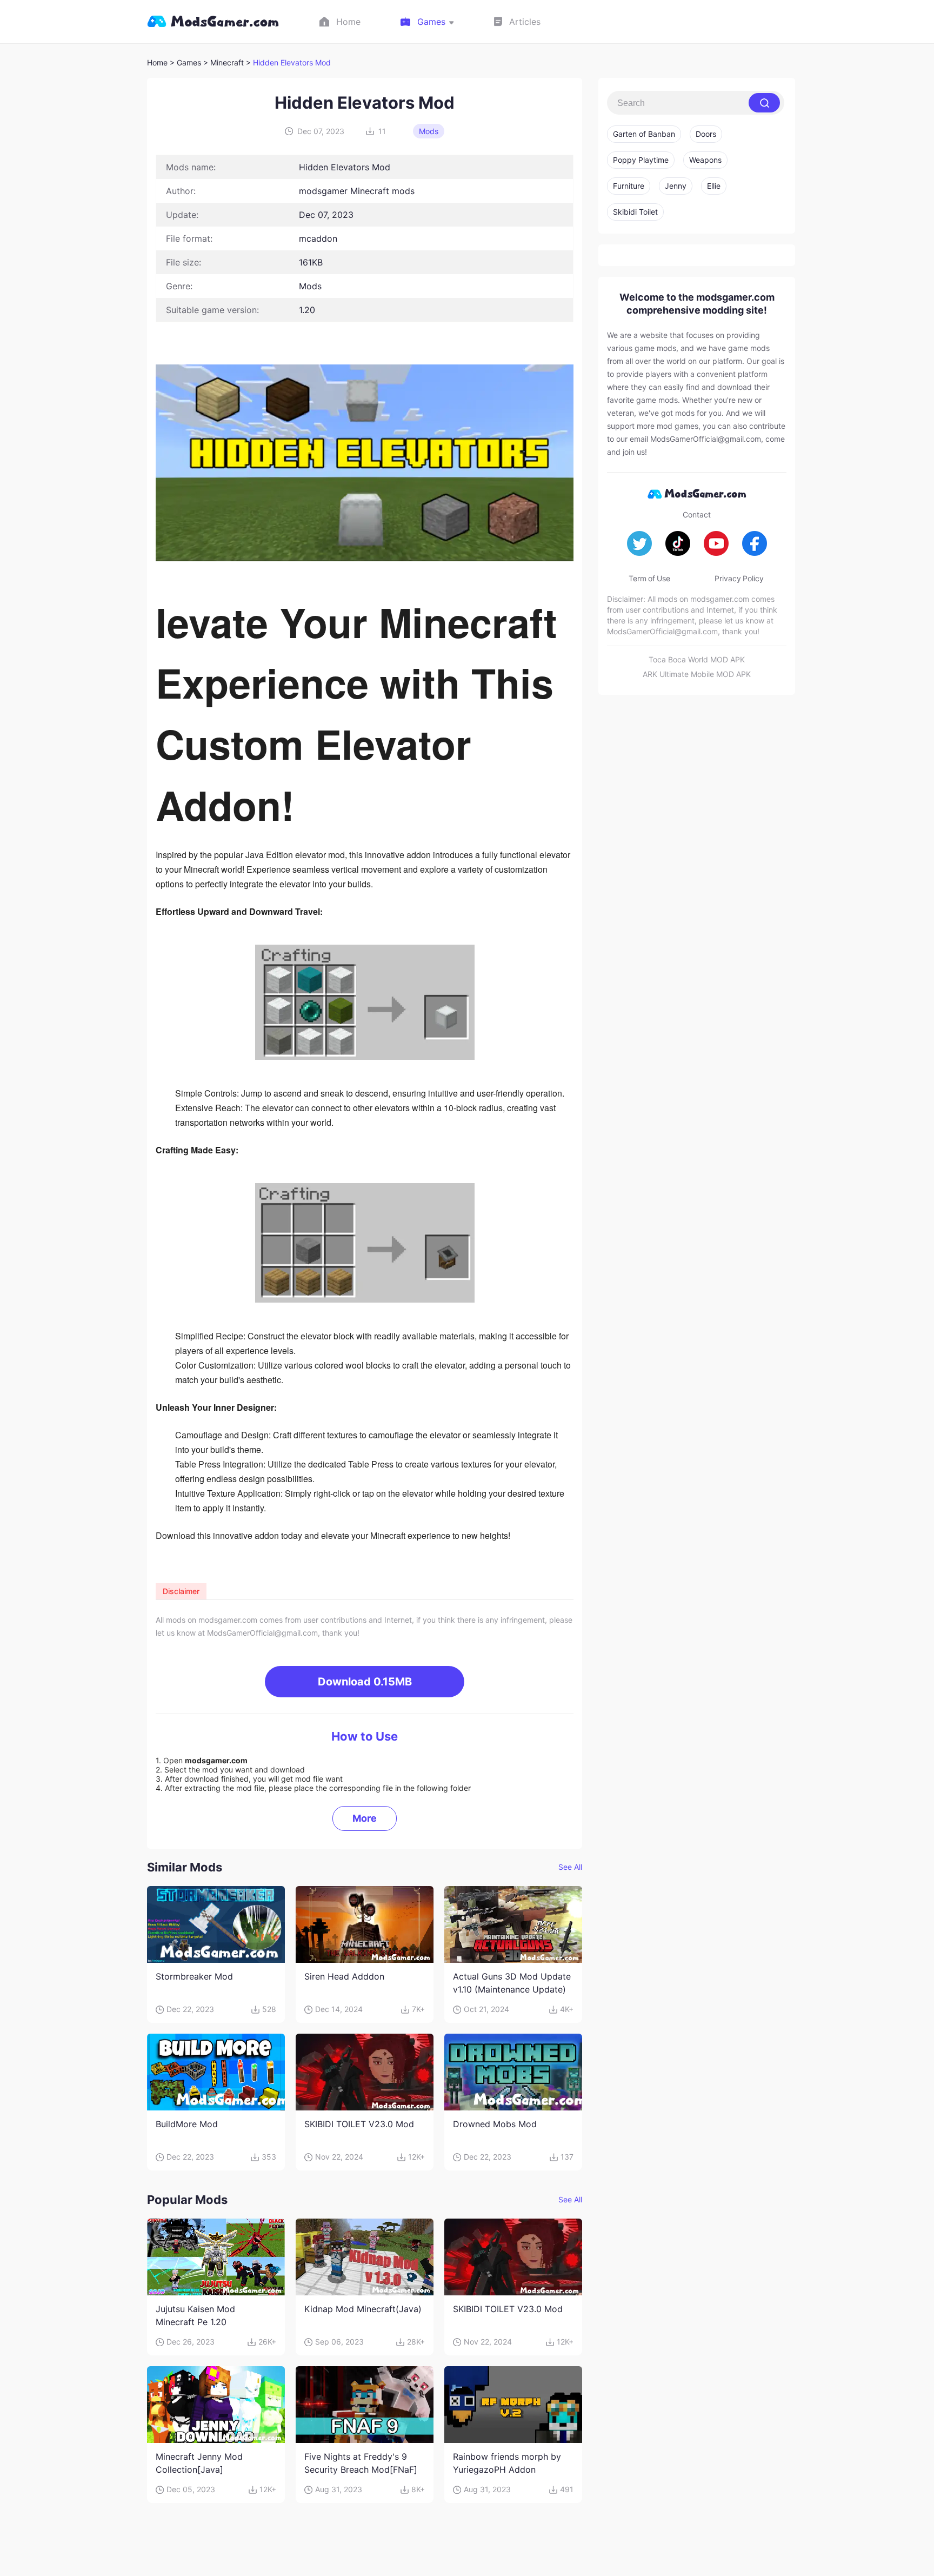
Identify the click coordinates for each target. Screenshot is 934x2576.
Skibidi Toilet (635, 212)
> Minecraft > (228, 62)
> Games (185, 62)
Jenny (676, 186)
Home (157, 62)
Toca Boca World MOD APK (697, 659)
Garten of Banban (644, 134)
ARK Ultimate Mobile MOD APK (697, 674)
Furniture (629, 186)
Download (365, 1682)
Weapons (705, 160)
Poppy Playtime (641, 160)
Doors (706, 134)
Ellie (714, 186)
